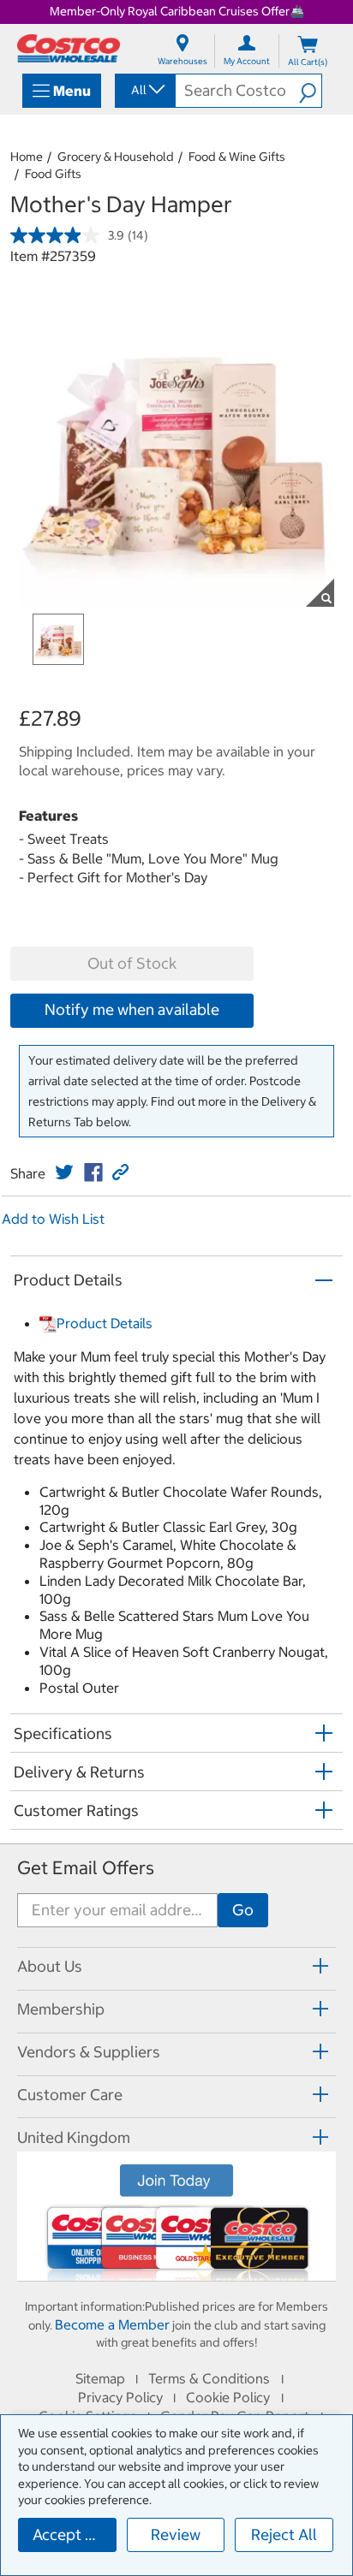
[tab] (176, 1966)
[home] (69, 48)
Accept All (68, 2534)
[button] (310, 91)
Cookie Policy (228, 2397)
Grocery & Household (116, 157)
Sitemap (100, 2378)
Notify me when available (132, 1009)
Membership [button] (61, 2009)
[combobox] (144, 90)
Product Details (105, 1323)
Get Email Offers (86, 1868)
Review (176, 2534)
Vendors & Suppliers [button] (89, 2052)
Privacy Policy (120, 2397)
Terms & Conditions (209, 2378)
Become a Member (112, 2324)
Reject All (284, 2534)
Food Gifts (53, 174)
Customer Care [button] (70, 2095)
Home (27, 157)
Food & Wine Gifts (237, 157)
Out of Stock (132, 963)
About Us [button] (50, 1966)
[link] (64, 1172)
